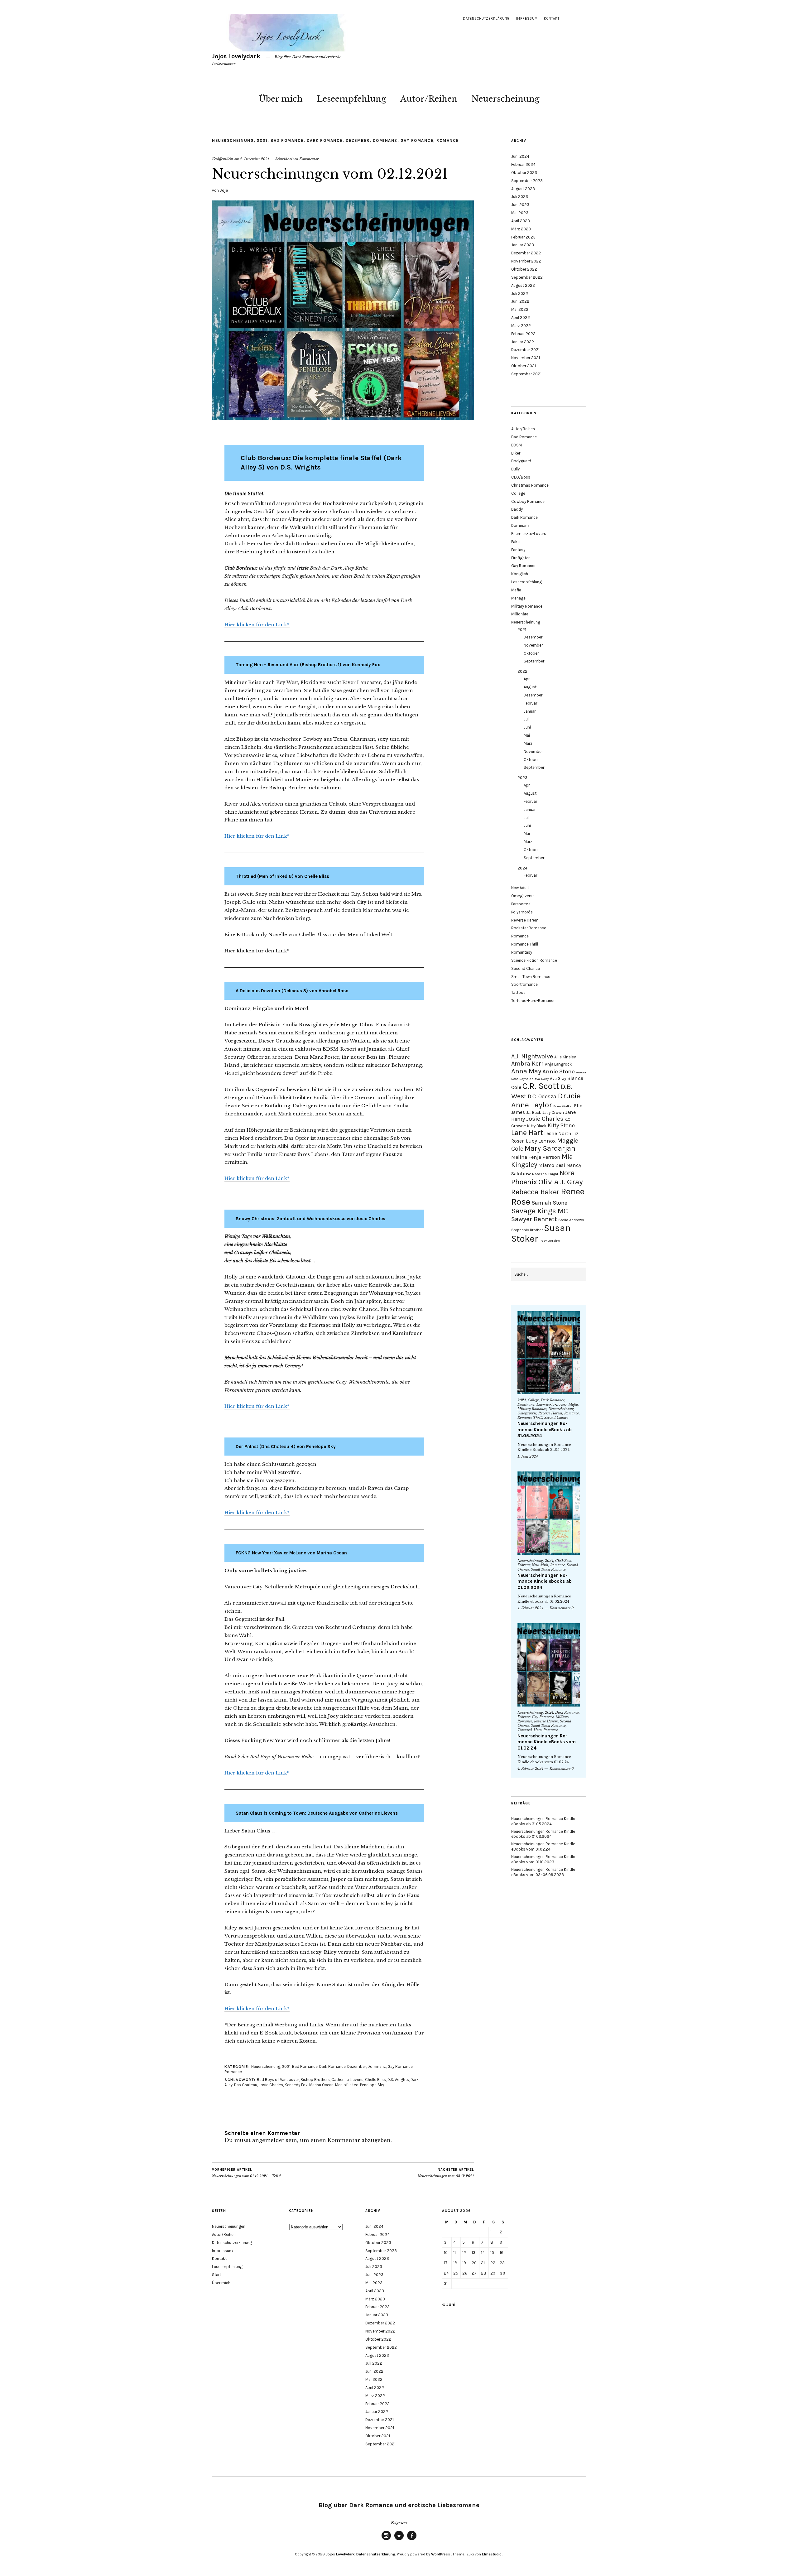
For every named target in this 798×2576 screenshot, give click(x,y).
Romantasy (522, 952)
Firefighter (520, 558)
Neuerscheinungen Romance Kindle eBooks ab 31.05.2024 (545, 1430)
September (534, 661)
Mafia (516, 590)
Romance (448, 140)
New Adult (520, 888)
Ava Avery (542, 1079)
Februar (530, 703)
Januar (530, 711)
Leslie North (558, 1134)
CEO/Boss (521, 477)
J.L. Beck (534, 1112)
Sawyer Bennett (534, 1219)
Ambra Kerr (527, 1064)
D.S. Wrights (398, 2080)
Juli (527, 719)
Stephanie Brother (527, 1230)
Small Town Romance (531, 977)
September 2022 (527, 277)
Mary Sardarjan (550, 1148)
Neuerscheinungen (229, 2226)
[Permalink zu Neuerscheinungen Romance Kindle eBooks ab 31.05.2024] (549, 1353)
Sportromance (524, 984)
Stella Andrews (571, 1220)
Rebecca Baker (535, 1192)
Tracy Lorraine (550, 1241)
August (530, 687)
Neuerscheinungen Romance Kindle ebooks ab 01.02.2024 (545, 1581)
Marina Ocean (321, 2085)
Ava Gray (558, 1079)
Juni (527, 727)
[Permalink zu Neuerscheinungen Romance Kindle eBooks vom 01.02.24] (549, 1665)
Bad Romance (287, 140)
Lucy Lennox (541, 1141)
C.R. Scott (541, 1086)
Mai (527, 735)
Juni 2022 (520, 301)
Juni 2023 (520, 205)
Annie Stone (559, 1071)
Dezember (358, 140)
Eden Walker (563, 1106)
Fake (515, 542)
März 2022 (521, 326)
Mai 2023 (520, 213)
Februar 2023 (523, 237)
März (528, 743)
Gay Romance (417, 140)
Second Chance (526, 968)
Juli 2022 (520, 294)
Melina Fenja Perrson (536, 1157)
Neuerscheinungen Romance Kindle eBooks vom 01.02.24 (547, 1742)
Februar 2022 (523, 334)
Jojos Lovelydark (236, 56)
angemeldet (268, 2140)
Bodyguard (521, 461)
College (518, 493)
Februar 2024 (523, 164)
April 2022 (521, 318)
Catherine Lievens (347, 2080)
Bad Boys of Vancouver (278, 2080)
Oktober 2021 (524, 366)
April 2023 (521, 221)
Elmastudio (492, 2554)
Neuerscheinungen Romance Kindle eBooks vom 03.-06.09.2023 (543, 1872)
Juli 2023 (520, 197)
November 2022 (526, 261)
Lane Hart (527, 1133)
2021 (262, 140)
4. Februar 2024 (530, 1608)
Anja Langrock (558, 1064)
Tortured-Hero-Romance (533, 1001)
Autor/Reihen (429, 99)
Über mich (281, 99)
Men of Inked (347, 2085)
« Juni (449, 2304)
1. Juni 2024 (528, 1457)
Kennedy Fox (296, 2085)
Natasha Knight (545, 1174)
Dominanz (385, 140)
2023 (522, 778)
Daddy (517, 509)
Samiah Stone (549, 1203)
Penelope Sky (372, 2085)
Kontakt (552, 19)
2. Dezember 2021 (255, 159)
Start (216, 2275)
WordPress (441, 2554)
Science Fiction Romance (534, 960)
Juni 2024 (520, 156)
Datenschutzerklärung (486, 19)
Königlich (520, 574)
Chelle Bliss (375, 2080)
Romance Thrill (525, 944)
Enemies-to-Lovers (529, 534)
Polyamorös (522, 912)
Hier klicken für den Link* (257, 625)
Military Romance (527, 606)
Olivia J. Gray (561, 1182)
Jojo (224, 190)
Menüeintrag (386, 2540)
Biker (516, 453)
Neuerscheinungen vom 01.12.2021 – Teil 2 (247, 2173)
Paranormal (521, 904)
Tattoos (518, 992)
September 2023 (527, 181)
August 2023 (523, 189)
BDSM (517, 445)
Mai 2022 (520, 309)
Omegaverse (523, 896)
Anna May (526, 1071)
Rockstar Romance (529, 928)
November (533, 645)
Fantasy (518, 550)
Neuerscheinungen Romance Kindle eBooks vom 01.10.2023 (543, 1859)
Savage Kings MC (540, 1211)
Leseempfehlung (351, 99)
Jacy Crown (553, 1112)
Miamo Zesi (552, 1165)
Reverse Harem (525, 920)
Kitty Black (537, 1126)
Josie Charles (271, 2085)
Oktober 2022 (524, 269)
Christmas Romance (530, 485)
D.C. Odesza (542, 1096)
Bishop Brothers (315, 2080)
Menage (518, 598)
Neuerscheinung (505, 99)
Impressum (527, 19)
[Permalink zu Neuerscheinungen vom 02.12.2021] (343, 418)
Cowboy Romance (528, 501)
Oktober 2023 (524, 173)
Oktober (531, 653)
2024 (522, 868)
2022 (522, 671)
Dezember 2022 (526, 253)
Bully (515, 469)
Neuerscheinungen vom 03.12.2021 (446, 2173)
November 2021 (526, 358)
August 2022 (523, 285)
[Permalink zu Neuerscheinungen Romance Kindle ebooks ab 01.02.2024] (549, 1513)
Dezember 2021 (525, 350)
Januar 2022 (523, 342)
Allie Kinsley (565, 1057)
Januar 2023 (523, 245)
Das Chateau (246, 2085)
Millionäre (520, 614)
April (528, 679)
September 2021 (526, 374)
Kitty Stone (561, 1125)
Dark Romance (325, 140)
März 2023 (521, 229)
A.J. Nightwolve (532, 1056)
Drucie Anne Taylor (546, 1100)
